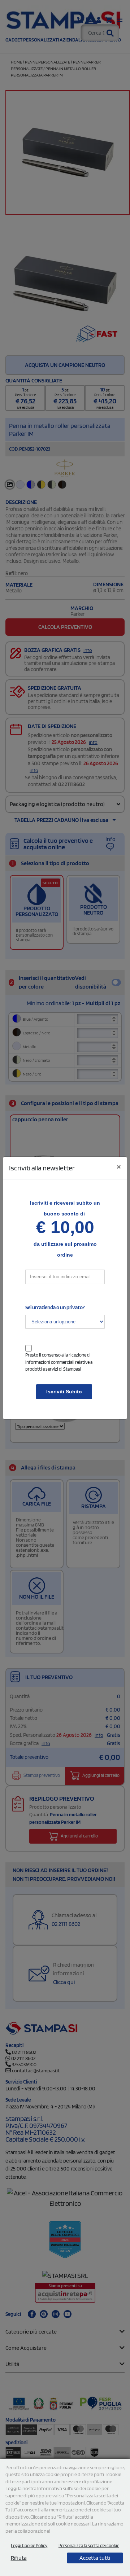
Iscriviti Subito (64, 1392)
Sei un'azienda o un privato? (55, 1307)
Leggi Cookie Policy (29, 2546)
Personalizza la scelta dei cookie (89, 2546)
